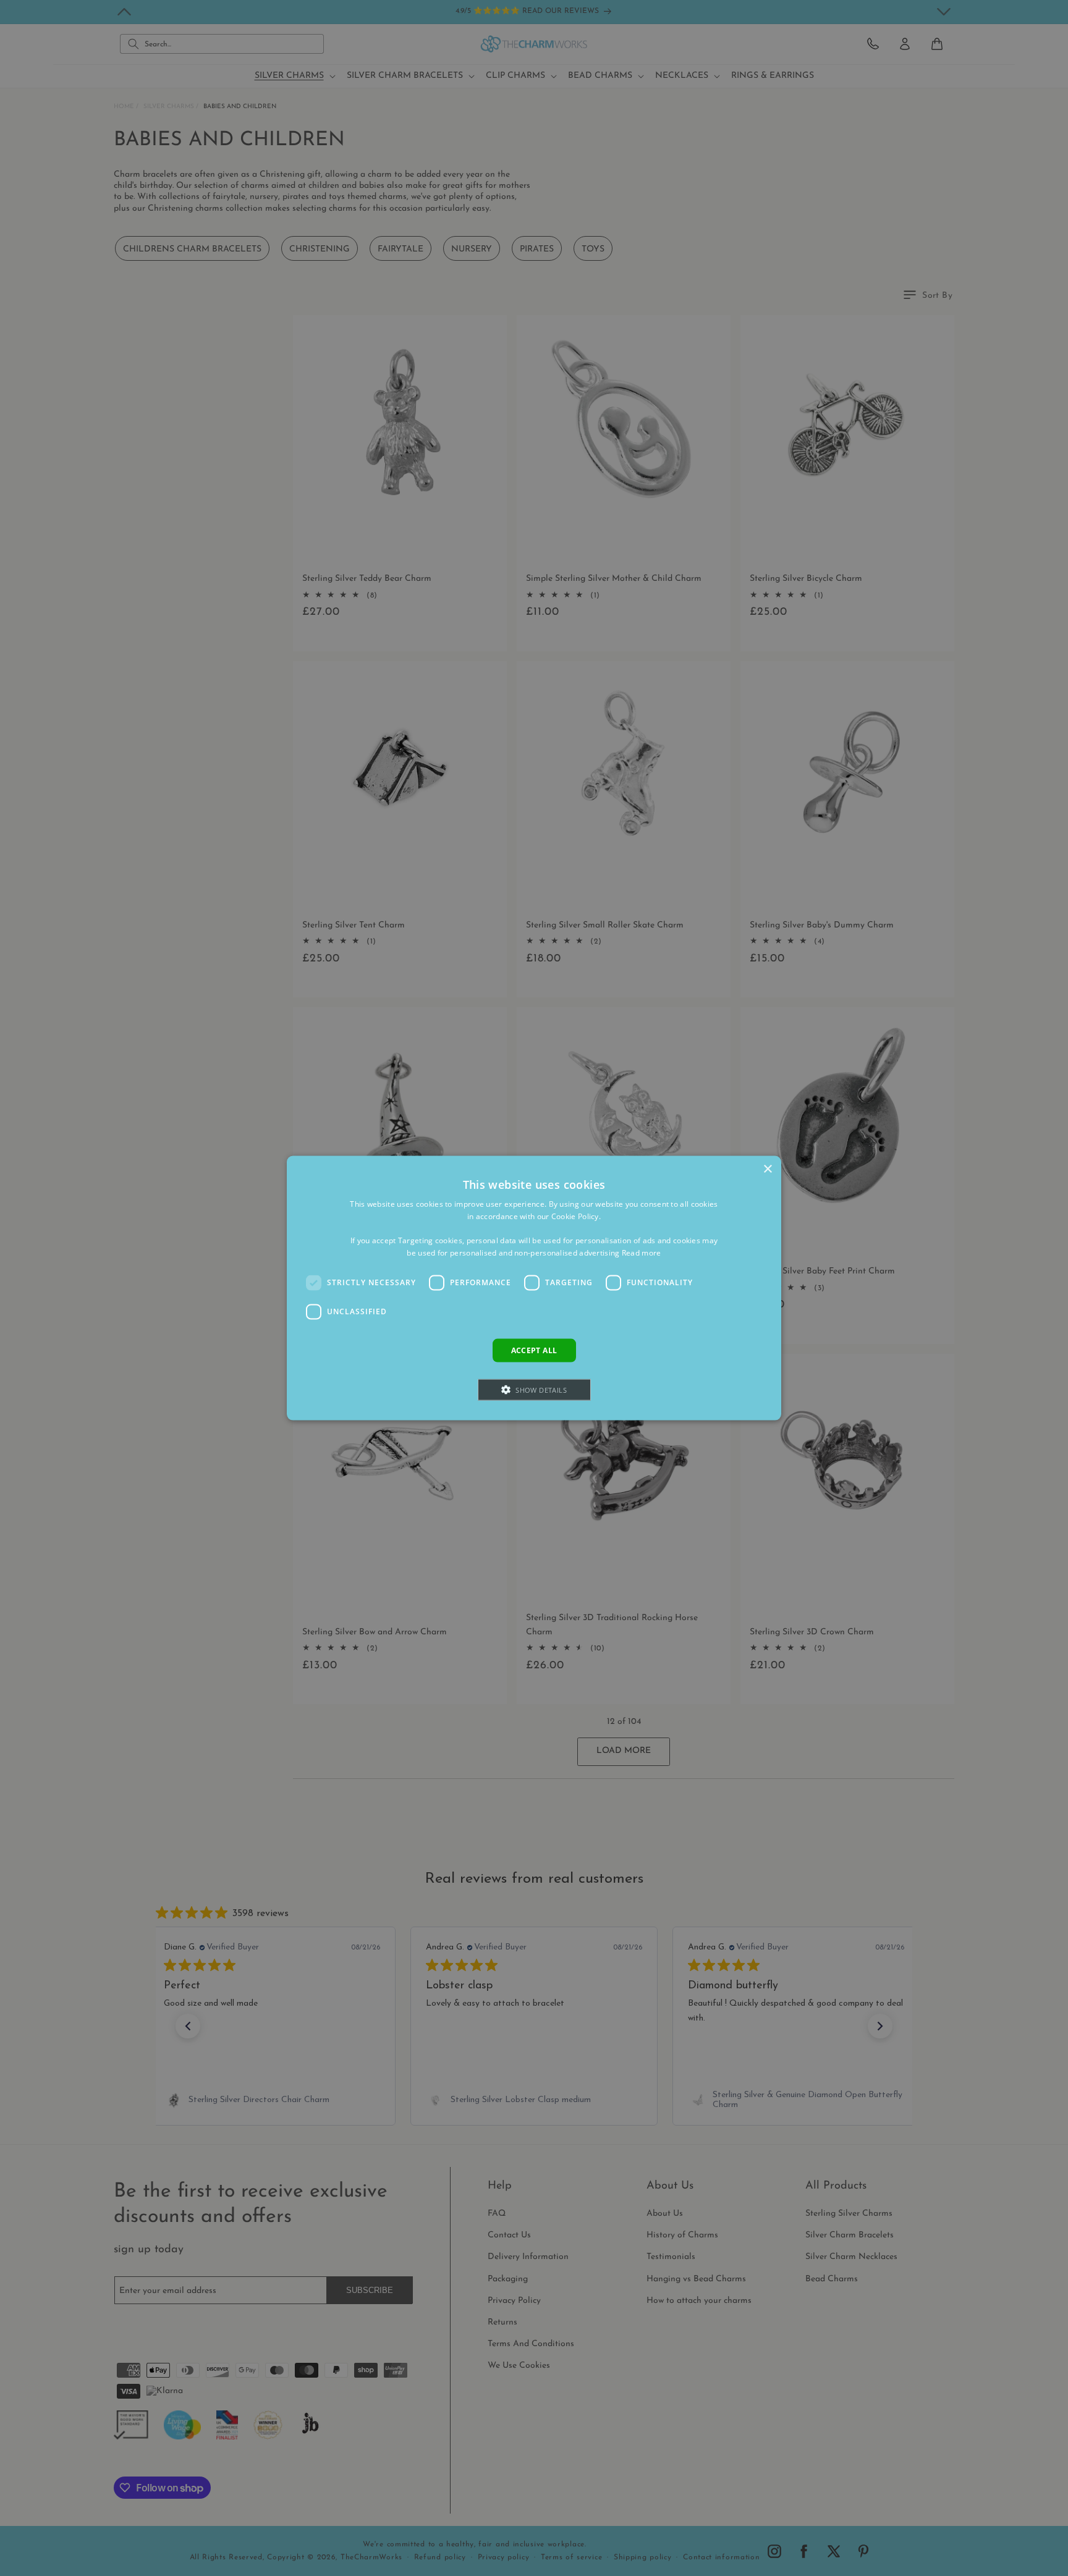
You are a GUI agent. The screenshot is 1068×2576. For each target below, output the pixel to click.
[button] (534, 1390)
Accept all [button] (534, 1350)
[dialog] (534, 1288)
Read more (642, 1253)
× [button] (767, 1169)
